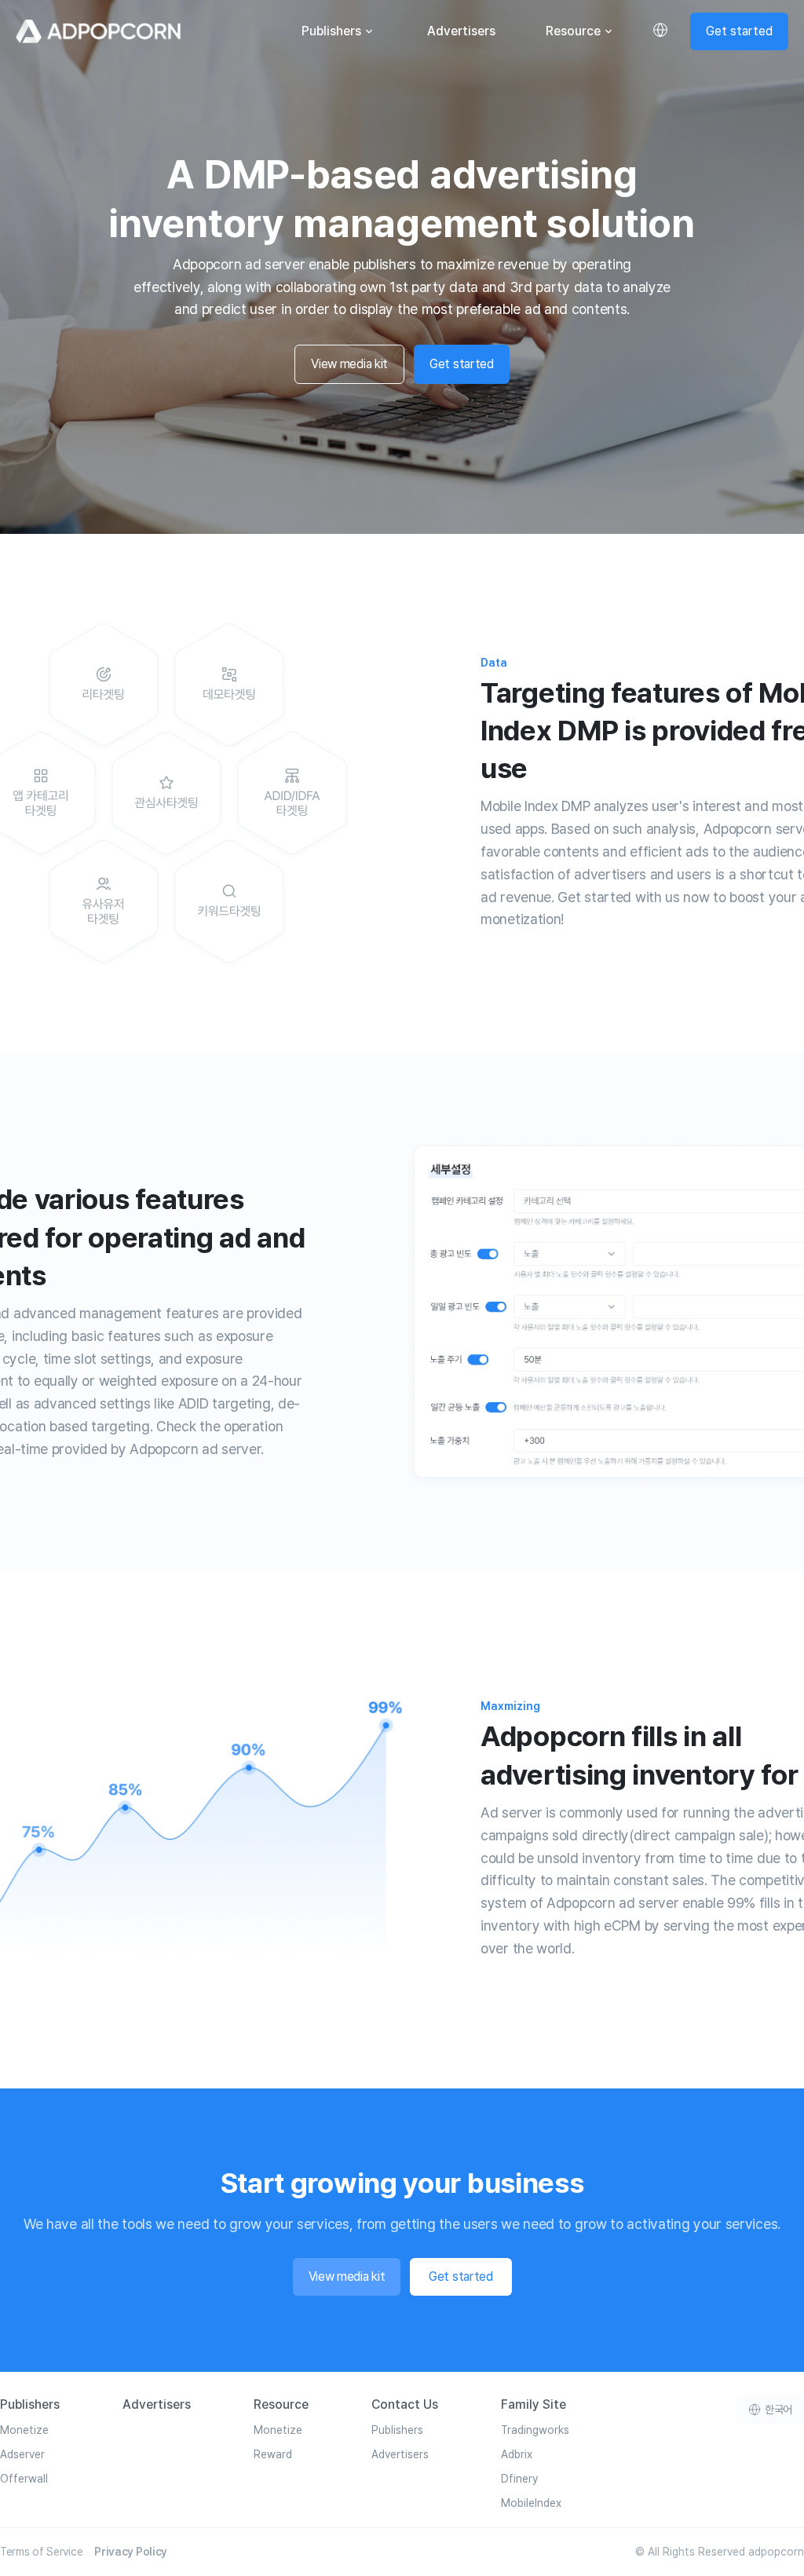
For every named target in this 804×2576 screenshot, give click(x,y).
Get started (739, 31)
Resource (573, 31)
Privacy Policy (131, 2552)
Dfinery (519, 2479)
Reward (273, 2454)
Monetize (24, 2430)
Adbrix (517, 2454)
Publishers (331, 31)
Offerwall (24, 2479)
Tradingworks (535, 2430)
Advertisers (461, 31)
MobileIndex (531, 2503)
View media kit (349, 364)
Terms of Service (41, 2552)
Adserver (22, 2454)
